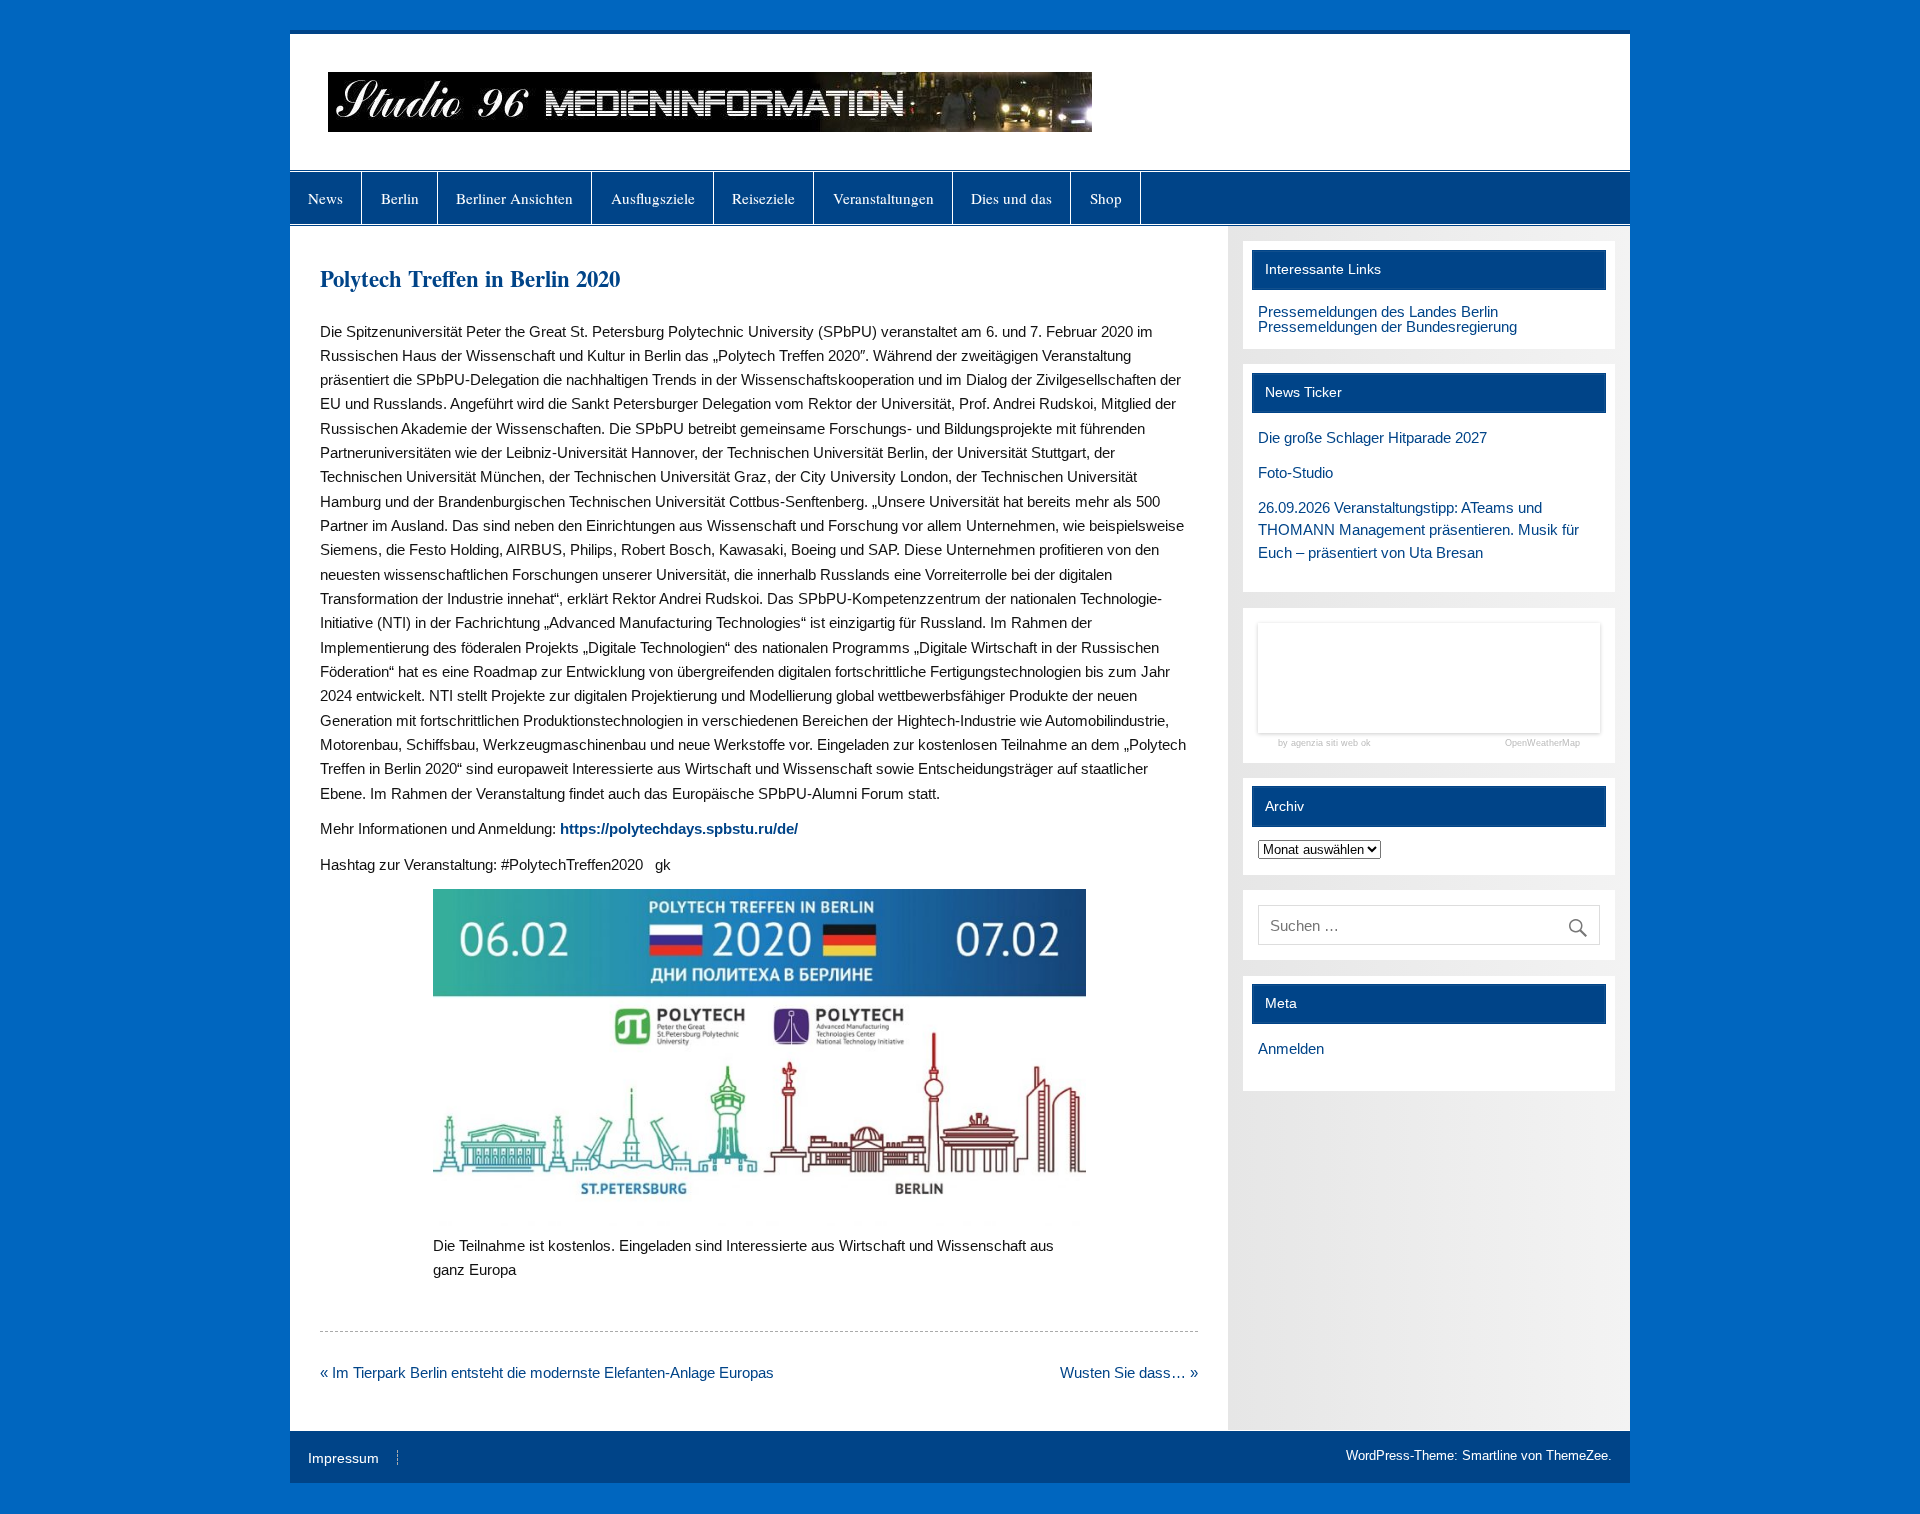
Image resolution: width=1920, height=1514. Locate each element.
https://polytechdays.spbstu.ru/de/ (679, 828)
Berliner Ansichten (514, 198)
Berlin (400, 198)
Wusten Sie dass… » (1129, 1372)
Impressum (343, 1459)
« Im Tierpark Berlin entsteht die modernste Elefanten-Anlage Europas (547, 1372)
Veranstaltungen (883, 198)
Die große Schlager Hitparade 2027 (1372, 437)
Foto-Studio (1295, 472)
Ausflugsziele (653, 198)
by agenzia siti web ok (1324, 743)
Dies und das (1011, 198)
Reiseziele (763, 198)
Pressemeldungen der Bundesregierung (1387, 326)
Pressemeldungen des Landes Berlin (1378, 311)
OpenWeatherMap (1542, 743)
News (325, 198)
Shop (1106, 198)
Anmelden (1291, 1048)
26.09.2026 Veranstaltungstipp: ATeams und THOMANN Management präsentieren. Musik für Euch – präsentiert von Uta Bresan (1418, 530)
